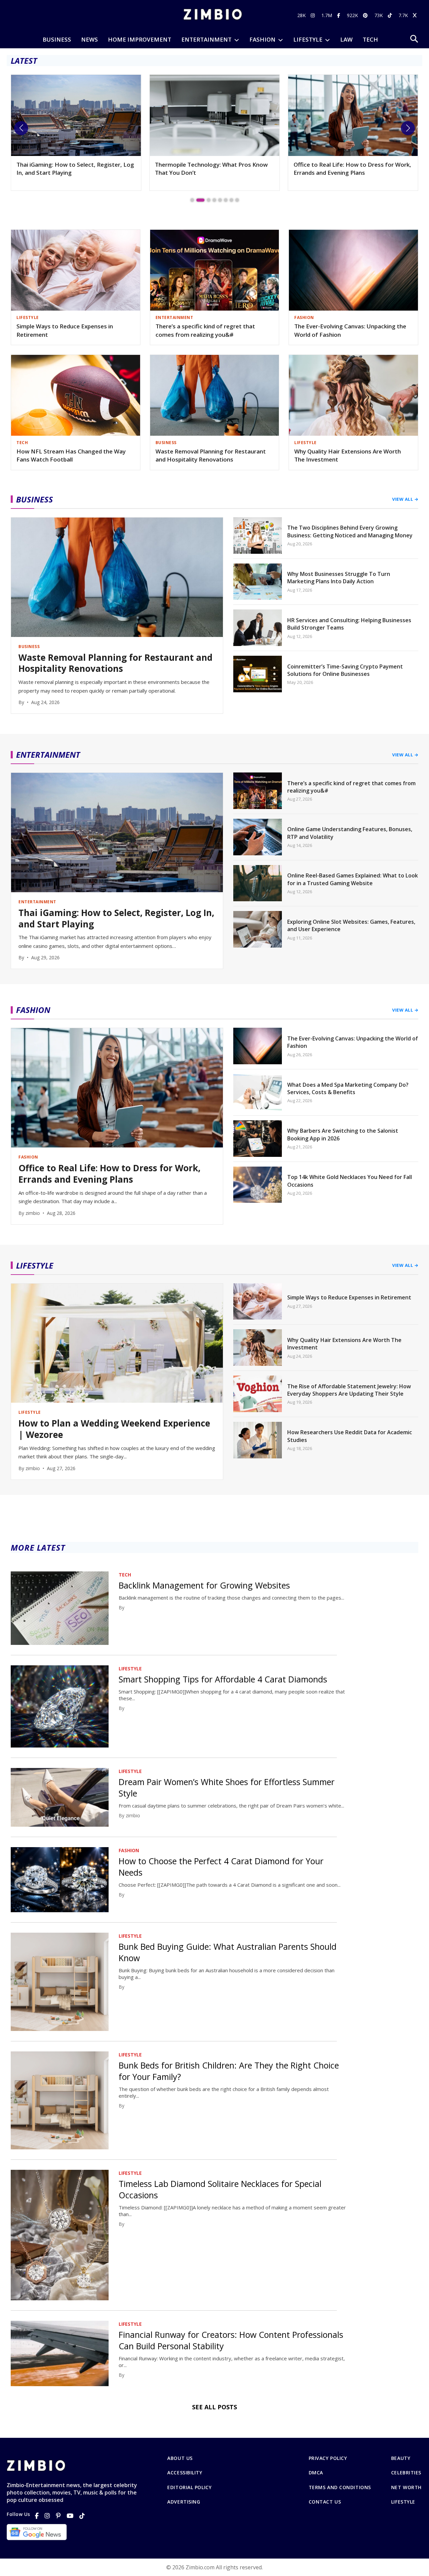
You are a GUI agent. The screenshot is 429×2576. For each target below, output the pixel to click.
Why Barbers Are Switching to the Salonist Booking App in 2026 (343, 1134)
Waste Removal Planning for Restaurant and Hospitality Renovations (211, 455)
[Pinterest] (58, 2516)
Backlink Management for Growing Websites (204, 1585)
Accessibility (185, 2473)
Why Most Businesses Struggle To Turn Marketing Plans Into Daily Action (339, 578)
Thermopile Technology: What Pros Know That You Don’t (73, 169)
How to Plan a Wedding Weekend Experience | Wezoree (114, 1429)
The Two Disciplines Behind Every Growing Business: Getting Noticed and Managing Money (350, 531)
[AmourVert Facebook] (340, 15)
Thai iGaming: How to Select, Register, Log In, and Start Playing (116, 919)
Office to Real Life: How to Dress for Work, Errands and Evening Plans (214, 169)
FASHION (262, 39)
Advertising (184, 2502)
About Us (180, 2458)
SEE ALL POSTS (214, 2407)
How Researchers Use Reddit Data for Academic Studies (350, 1436)
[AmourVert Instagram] (314, 15)
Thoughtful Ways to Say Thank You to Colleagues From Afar (345, 169)
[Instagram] (47, 2516)
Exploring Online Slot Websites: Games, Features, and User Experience (351, 925)
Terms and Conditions (340, 2487)
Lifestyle (403, 2502)
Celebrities (406, 2473)
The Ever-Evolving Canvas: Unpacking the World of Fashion (350, 330)
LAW (346, 39)
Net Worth (406, 2487)
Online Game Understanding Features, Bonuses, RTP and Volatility (350, 833)
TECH (370, 39)
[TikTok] (82, 2516)
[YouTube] (70, 2516)
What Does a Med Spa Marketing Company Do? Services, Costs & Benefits (348, 1088)
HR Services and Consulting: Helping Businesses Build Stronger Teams (349, 624)
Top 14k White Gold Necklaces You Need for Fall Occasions (350, 1181)
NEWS (89, 39)
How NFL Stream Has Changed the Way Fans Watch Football (71, 455)
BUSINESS (57, 39)
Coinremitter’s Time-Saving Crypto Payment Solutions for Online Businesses (345, 670)
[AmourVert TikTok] (391, 15)
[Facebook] (37, 2516)
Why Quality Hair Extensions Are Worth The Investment (348, 455)
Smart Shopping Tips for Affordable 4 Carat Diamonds (223, 1679)
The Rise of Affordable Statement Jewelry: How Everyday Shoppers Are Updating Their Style (349, 1390)
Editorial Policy (189, 2487)
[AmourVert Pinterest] (366, 15)
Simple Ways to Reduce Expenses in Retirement (65, 330)
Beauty (401, 2458)
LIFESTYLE (308, 39)
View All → (405, 499)
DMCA (316, 2473)
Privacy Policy (328, 2458)
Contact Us (325, 2502)
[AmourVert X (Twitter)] (416, 15)
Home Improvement (140, 39)
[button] (21, 128)
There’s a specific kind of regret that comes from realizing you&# (205, 330)
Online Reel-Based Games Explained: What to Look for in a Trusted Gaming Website (353, 879)
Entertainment (206, 39)
